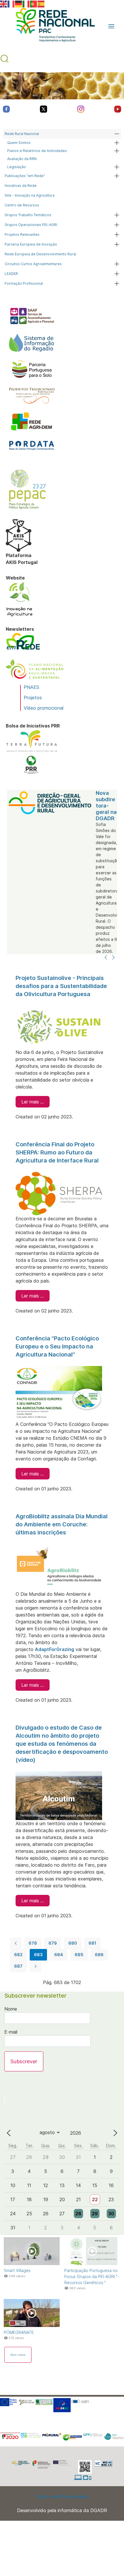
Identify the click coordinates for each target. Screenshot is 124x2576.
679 (53, 1943)
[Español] (41, 3)
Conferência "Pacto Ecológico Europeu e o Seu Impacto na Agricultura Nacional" (57, 1346)
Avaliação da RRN (22, 159)
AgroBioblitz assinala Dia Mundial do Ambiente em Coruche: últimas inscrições (62, 1524)
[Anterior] (106, 958)
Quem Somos (19, 143)
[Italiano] (26, 3)
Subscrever (24, 2061)
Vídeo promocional (44, 708)
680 (73, 1943)
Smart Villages (17, 2270)
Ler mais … (33, 1102)
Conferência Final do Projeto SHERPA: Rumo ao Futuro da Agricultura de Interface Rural (57, 1152)
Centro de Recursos (22, 205)
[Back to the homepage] (52, 26)
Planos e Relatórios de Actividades (37, 151)
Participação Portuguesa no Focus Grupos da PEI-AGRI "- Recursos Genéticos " (92, 2276)
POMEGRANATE (19, 2332)
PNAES (31, 687)
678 (33, 1943)
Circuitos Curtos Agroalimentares (33, 264)
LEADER (11, 274)
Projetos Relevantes (22, 234)
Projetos (33, 698)
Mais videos (18, 2355)
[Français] (11, 3)
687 (18, 1966)
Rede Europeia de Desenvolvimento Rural (40, 254)
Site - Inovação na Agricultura (30, 195)
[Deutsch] (19, 3)
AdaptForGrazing (55, 1649)
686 (99, 1955)
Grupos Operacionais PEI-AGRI (31, 225)
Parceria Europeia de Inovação (31, 244)
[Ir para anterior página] (16, 1943)
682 (18, 1955)
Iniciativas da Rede (21, 186)
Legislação (17, 167)
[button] (111, 26)
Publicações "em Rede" (25, 176)
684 (59, 1955)
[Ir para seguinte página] (35, 1966)
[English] (4, 3)
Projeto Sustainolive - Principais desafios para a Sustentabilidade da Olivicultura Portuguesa (61, 986)
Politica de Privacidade (62, 2497)
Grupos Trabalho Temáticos (28, 215)
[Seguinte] (113, 958)
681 (92, 1943)
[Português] (34, 3)
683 (38, 1955)
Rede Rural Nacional (22, 134)
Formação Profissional (24, 283)
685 (79, 1955)
